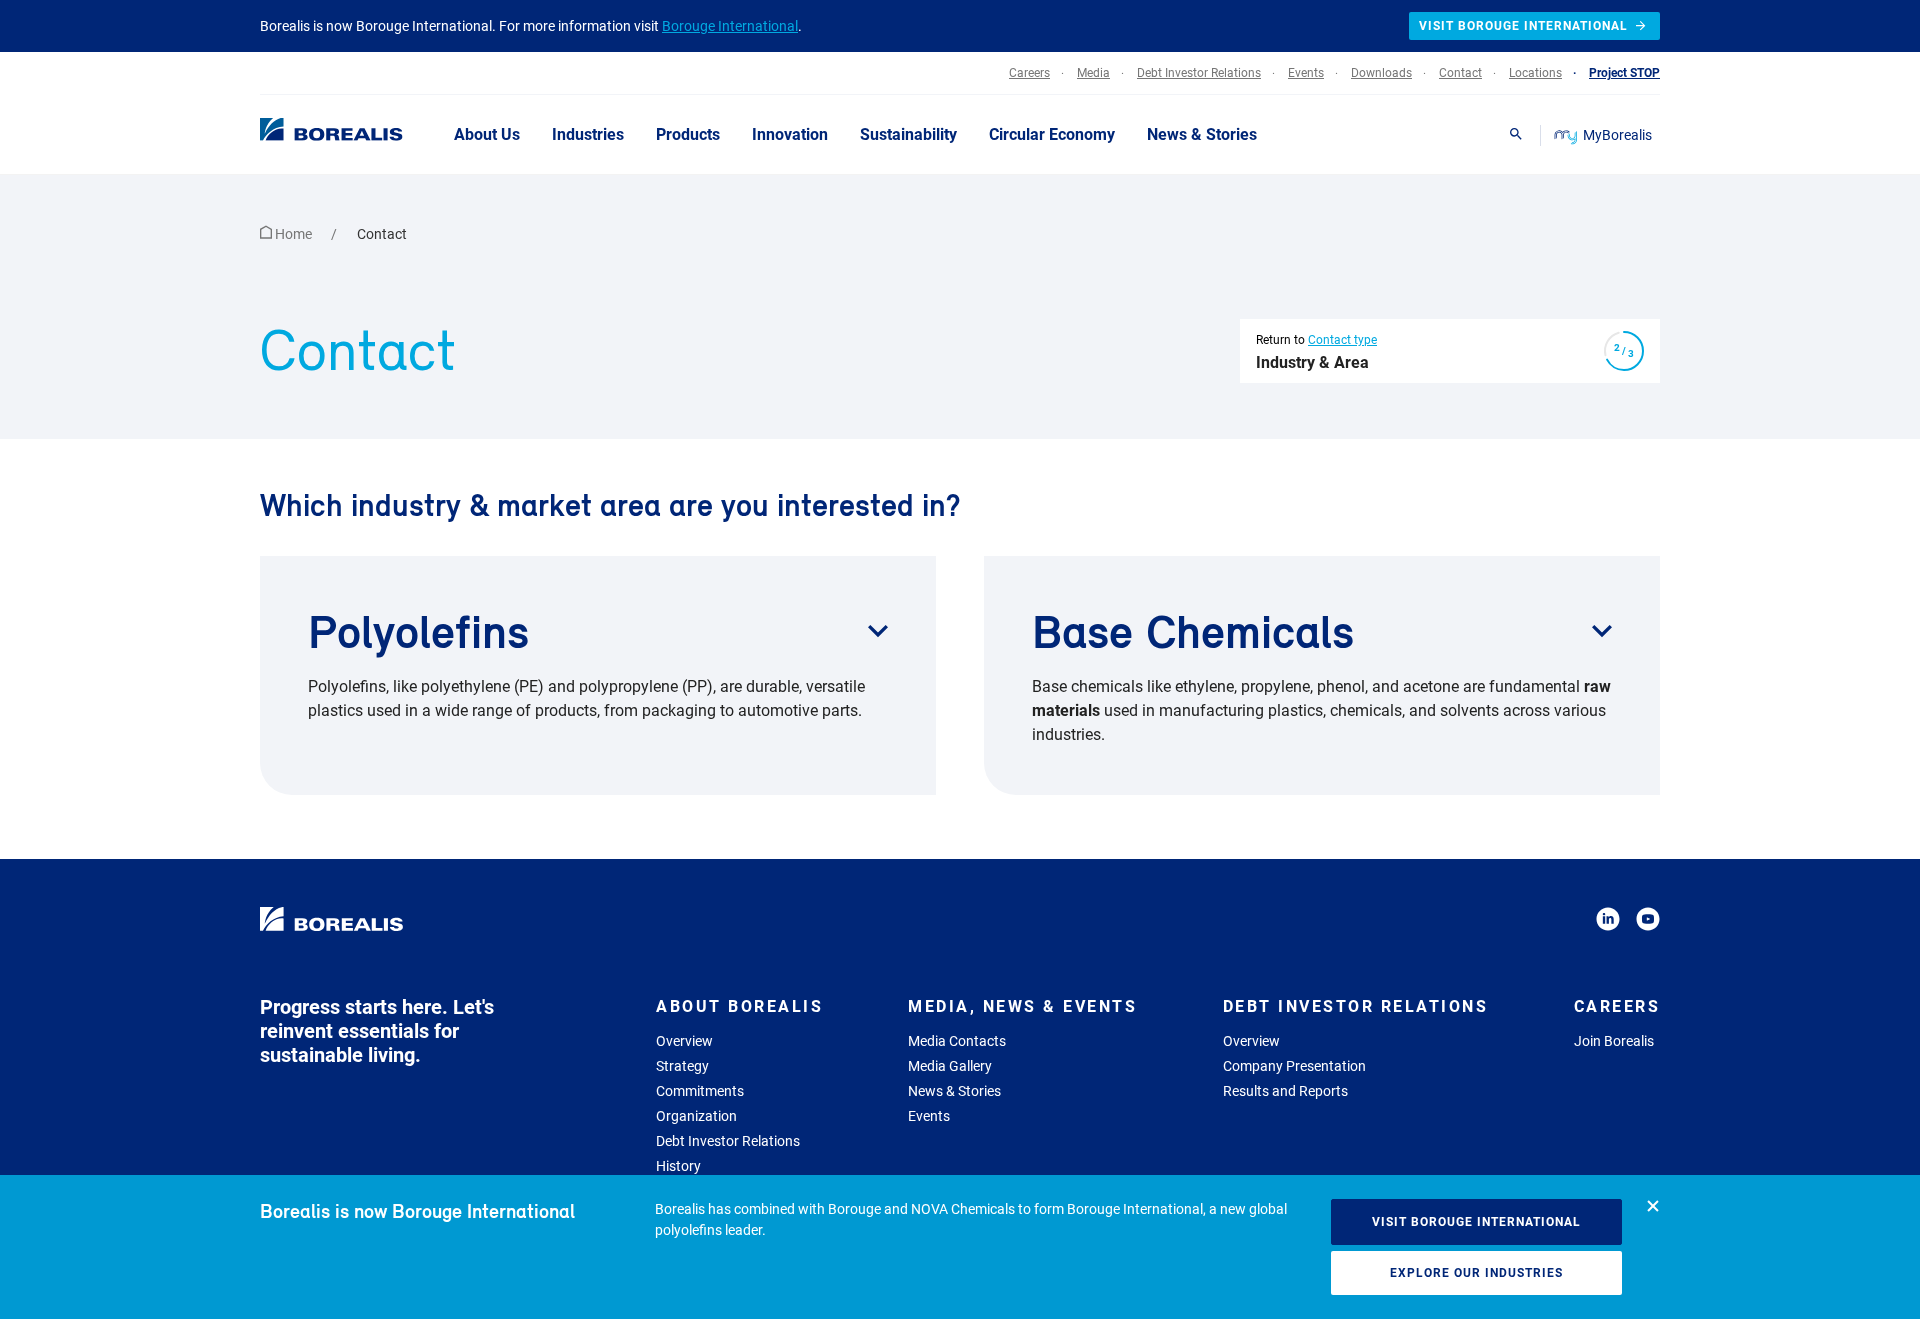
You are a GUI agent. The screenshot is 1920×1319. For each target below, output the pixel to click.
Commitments (700, 1091)
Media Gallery (950, 1066)
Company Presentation (1294, 1066)
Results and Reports (1285, 1091)
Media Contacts (957, 1041)
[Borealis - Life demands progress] (306, 134)
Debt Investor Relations (728, 1141)
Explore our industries (1476, 1273)
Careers (1617, 1006)
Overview (684, 1041)
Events (929, 1116)
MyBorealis (1617, 135)
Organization (696, 1116)
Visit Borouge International (1476, 1222)
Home (293, 234)
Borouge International (730, 26)
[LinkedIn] (1608, 922)
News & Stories (954, 1091)
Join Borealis (1614, 1041)
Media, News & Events (1022, 1006)
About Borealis (739, 1006)
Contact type (1342, 340)
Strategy (682, 1066)
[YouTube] (1648, 922)
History (678, 1166)
